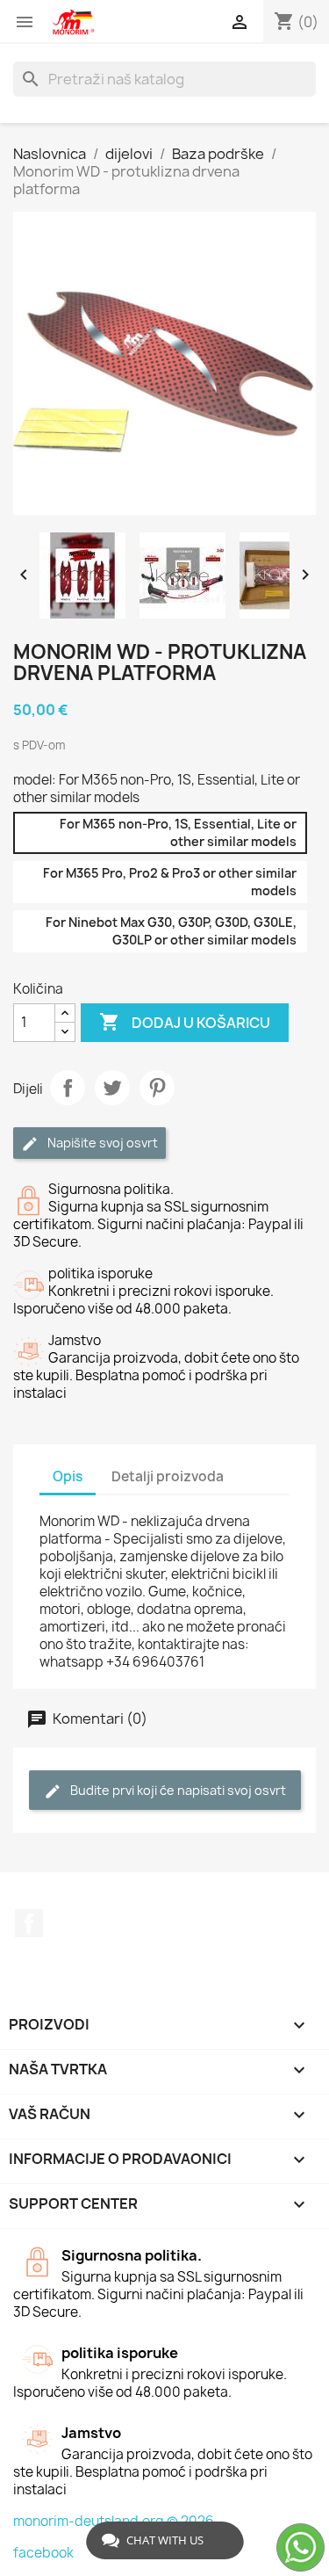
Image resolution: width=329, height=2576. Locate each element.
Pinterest (157, 1088)
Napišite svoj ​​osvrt (101, 1143)
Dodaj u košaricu (185, 1022)
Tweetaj (112, 1088)
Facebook (29, 1923)
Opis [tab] (68, 1476)
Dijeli (68, 1088)
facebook (43, 2553)
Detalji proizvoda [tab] (168, 1476)
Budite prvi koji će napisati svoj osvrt (177, 1790)
